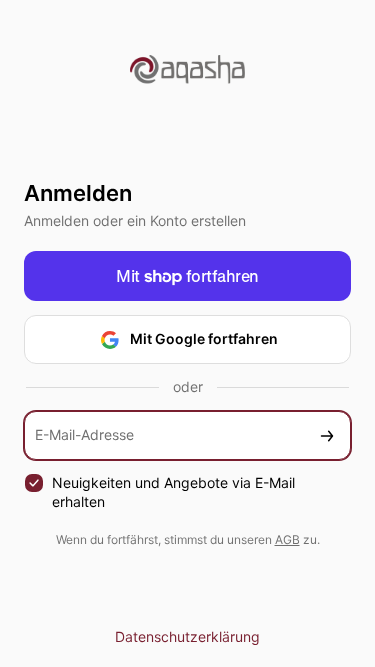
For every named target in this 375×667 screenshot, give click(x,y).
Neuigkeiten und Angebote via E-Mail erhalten (173, 492)
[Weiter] (327, 435)
